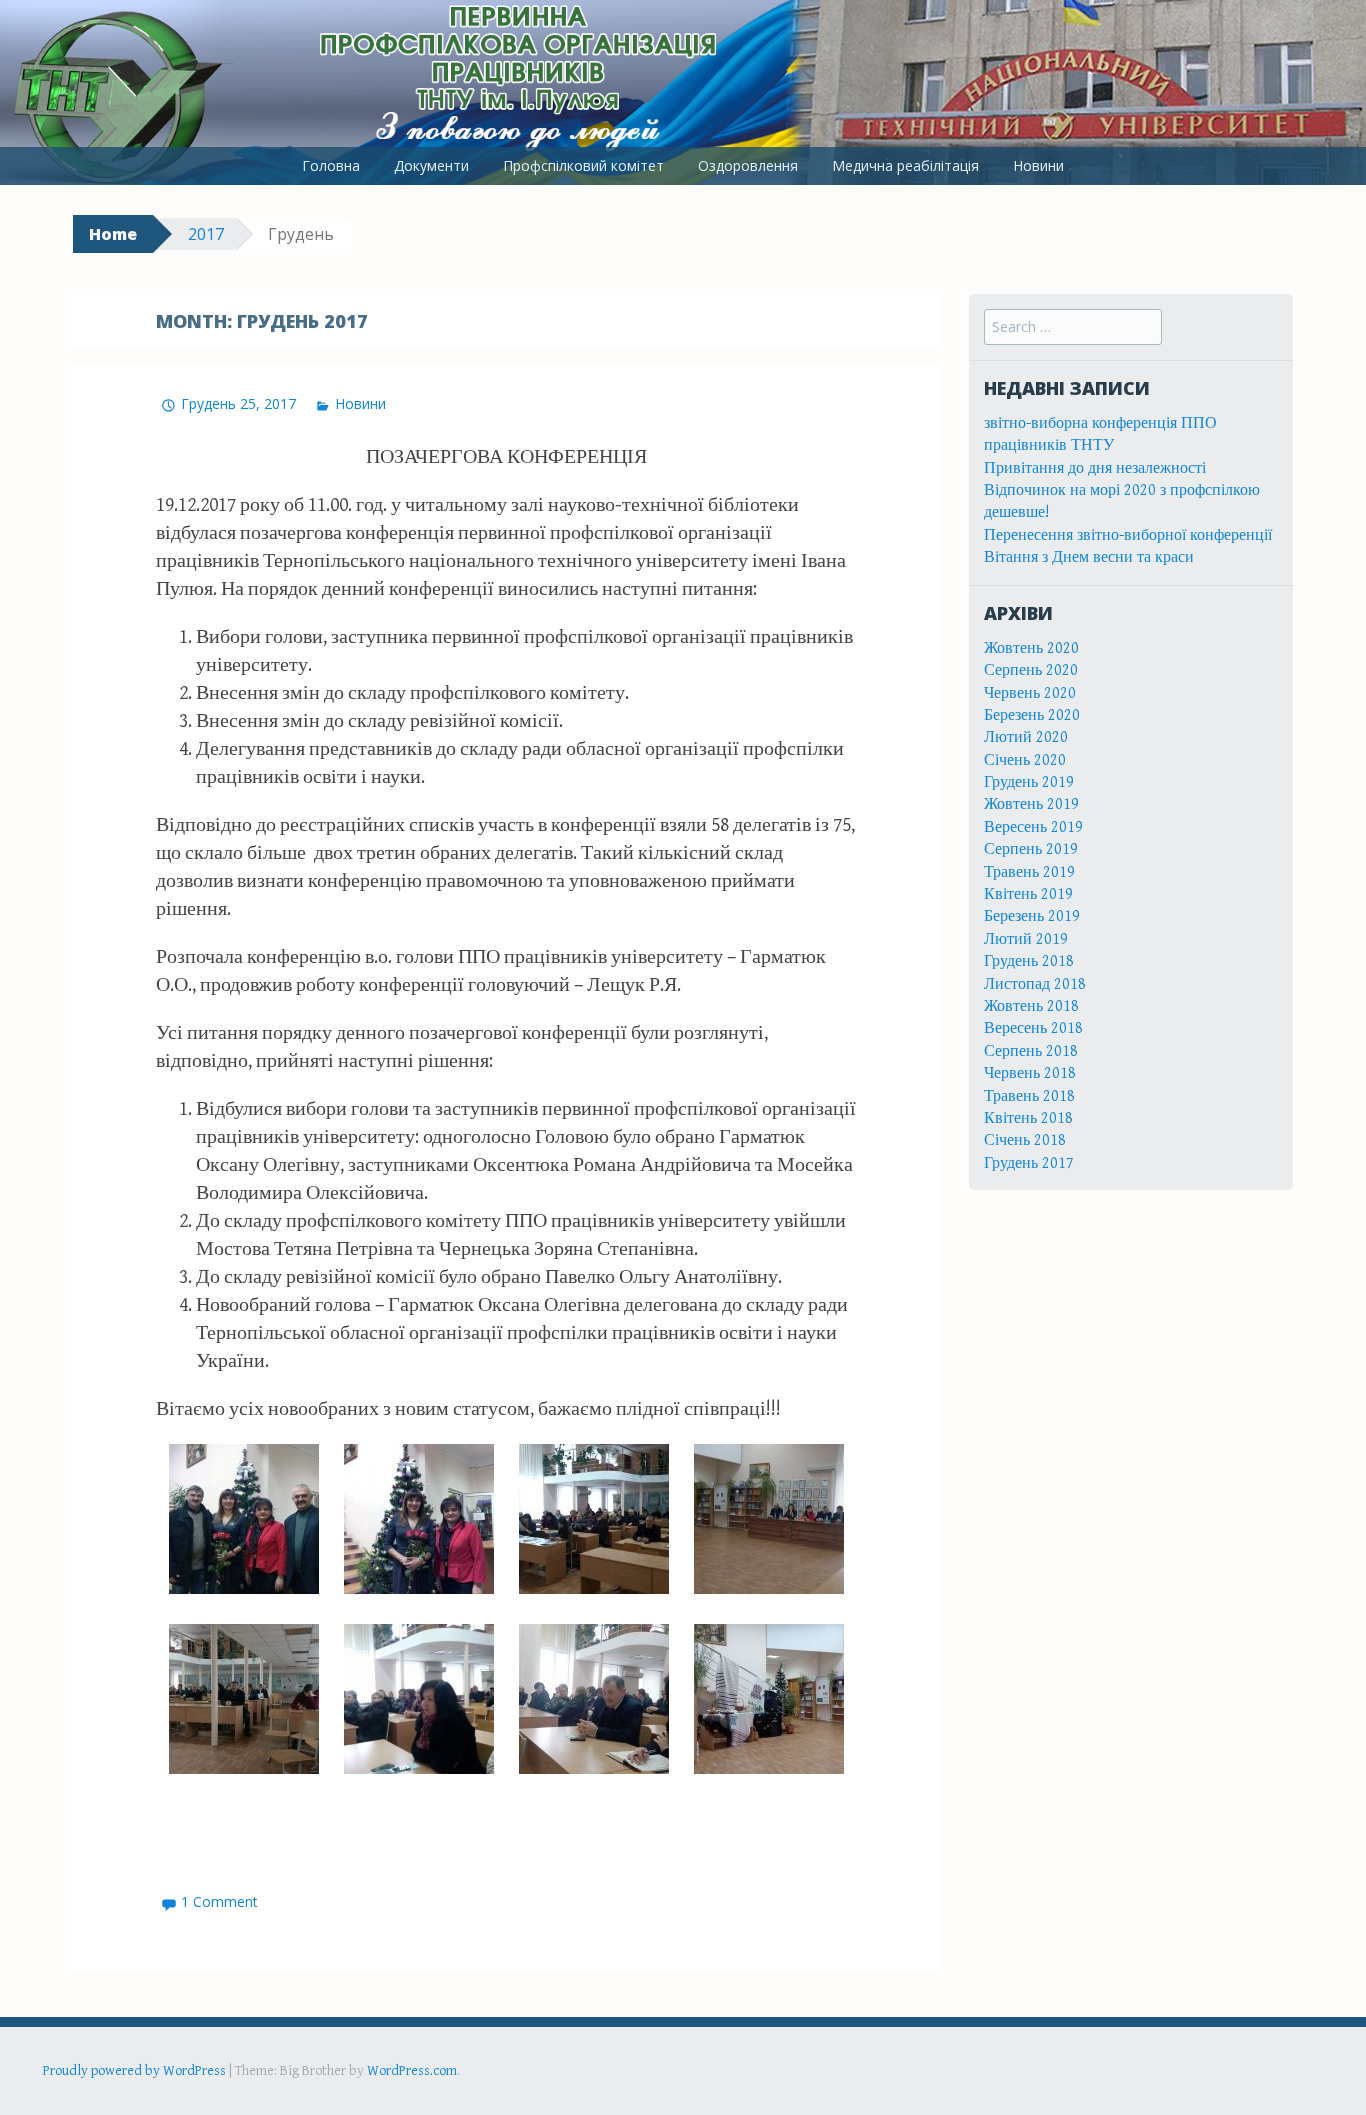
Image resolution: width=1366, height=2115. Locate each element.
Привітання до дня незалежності (1095, 468)
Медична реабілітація (905, 165)
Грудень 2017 (1029, 1163)
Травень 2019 (1029, 872)
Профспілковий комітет (583, 165)
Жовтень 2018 (1031, 1006)
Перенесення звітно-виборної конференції (1128, 535)
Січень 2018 (1025, 1140)
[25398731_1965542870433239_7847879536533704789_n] (593, 1699)
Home (113, 234)
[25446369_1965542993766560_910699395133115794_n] (768, 1519)
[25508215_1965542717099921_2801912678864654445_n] (243, 1699)
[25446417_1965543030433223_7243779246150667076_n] (768, 1699)
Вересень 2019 (1033, 827)
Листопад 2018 (1035, 984)
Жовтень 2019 (1031, 804)
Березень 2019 (1032, 916)
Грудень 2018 (1029, 961)
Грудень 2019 (1029, 782)
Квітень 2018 (1028, 1118)
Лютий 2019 (1026, 939)
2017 (206, 234)
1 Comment (219, 1901)
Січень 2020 (1025, 760)
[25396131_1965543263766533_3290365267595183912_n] (243, 1519)
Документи (431, 165)
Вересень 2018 (1033, 1028)
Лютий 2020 (1026, 737)
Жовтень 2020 (1031, 648)
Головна (331, 165)
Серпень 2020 (1031, 670)
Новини (1038, 165)
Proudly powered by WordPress (134, 2071)
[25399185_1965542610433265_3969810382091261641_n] (593, 1519)
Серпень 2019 (1031, 849)
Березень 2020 (1032, 715)
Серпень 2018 (1031, 1051)
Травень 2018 (1029, 1096)
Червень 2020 (1030, 693)
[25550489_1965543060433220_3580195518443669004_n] (418, 1699)
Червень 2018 (1030, 1073)
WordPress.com (412, 2071)
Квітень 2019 (1028, 894)
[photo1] (418, 1519)
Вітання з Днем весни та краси (1089, 557)
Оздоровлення (748, 165)
